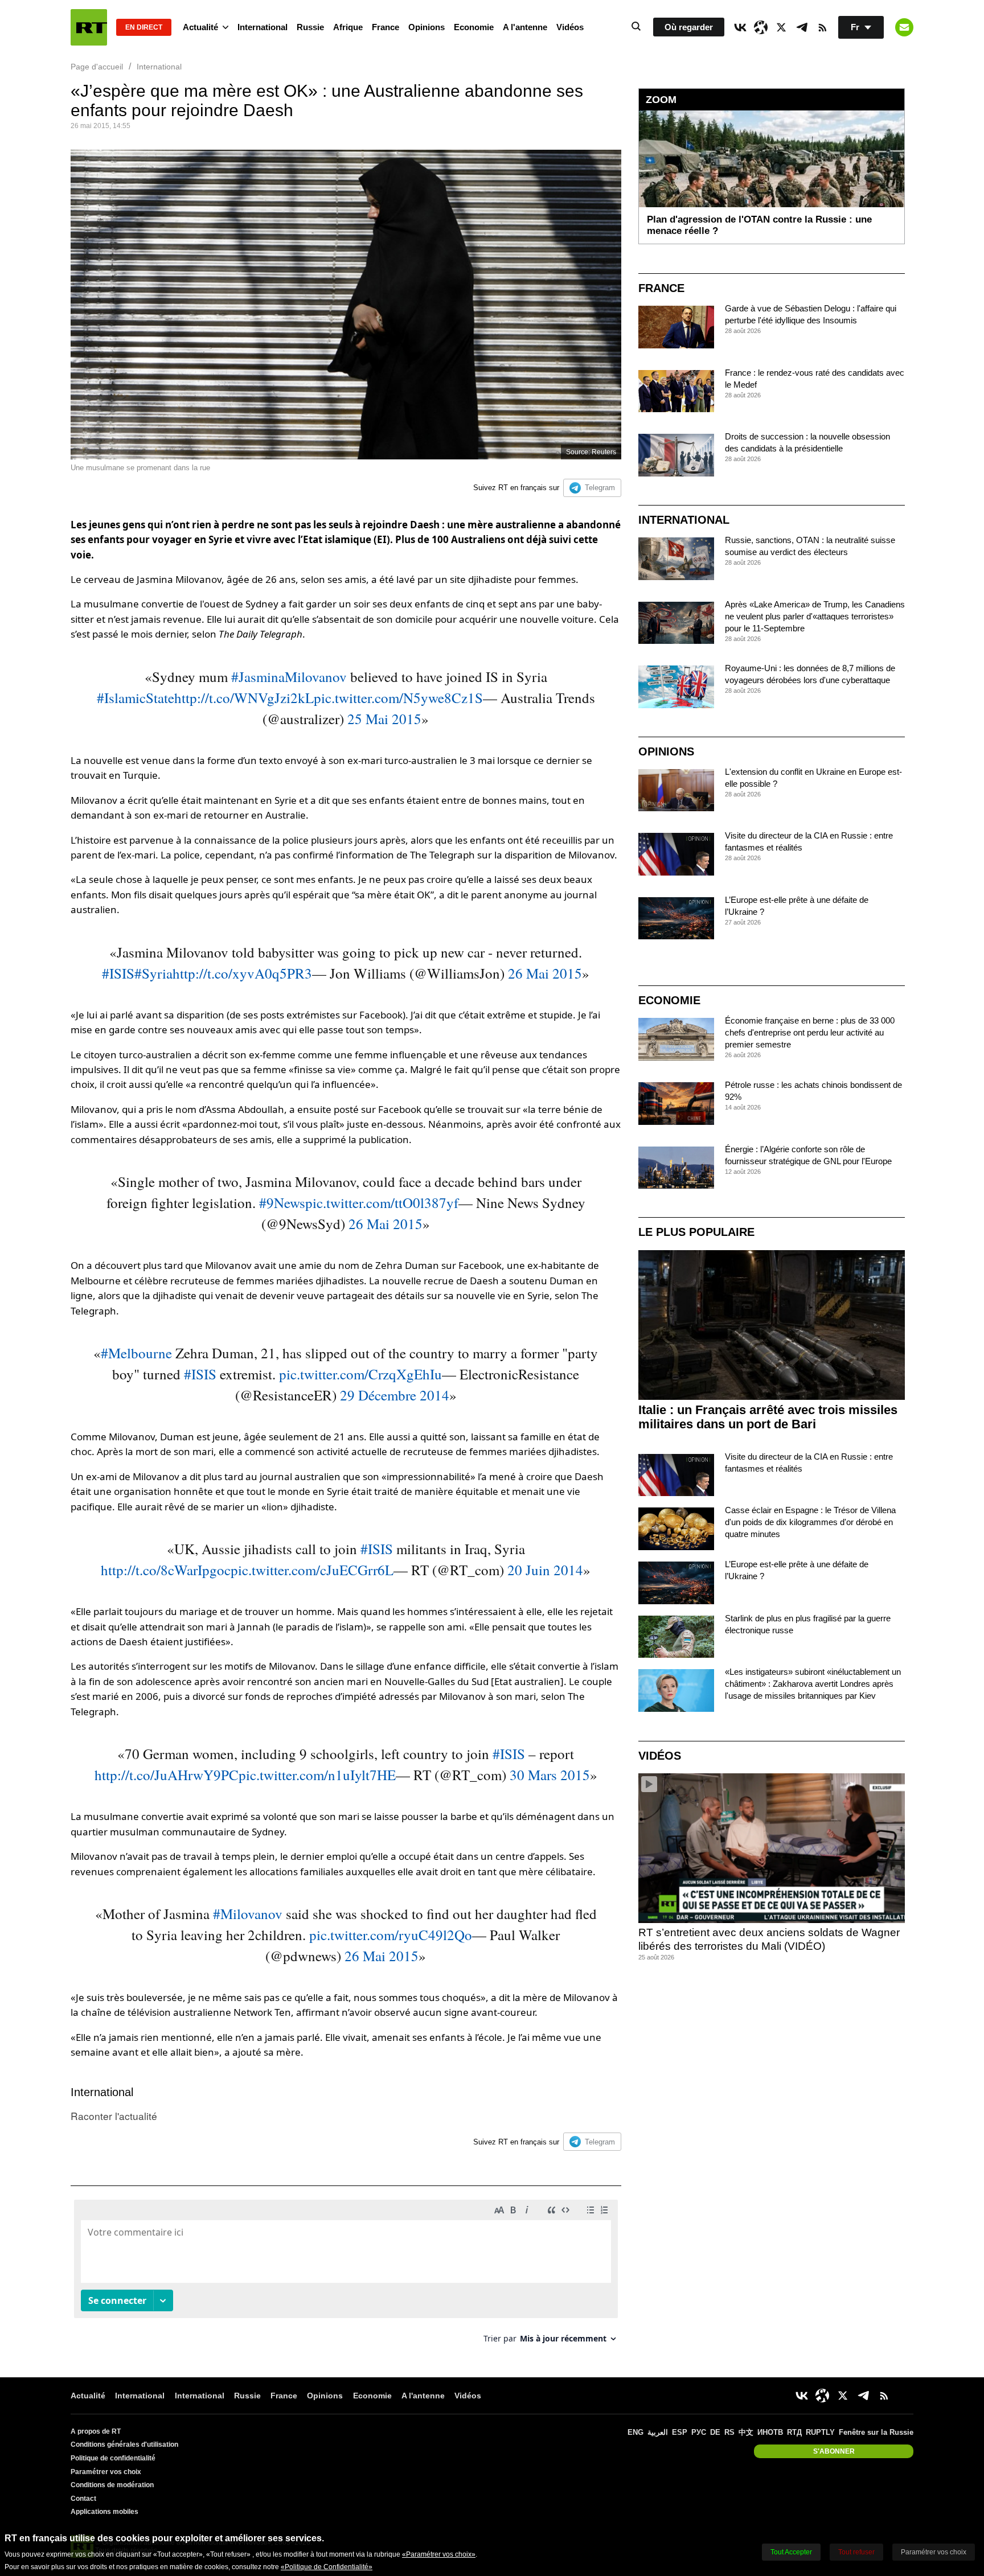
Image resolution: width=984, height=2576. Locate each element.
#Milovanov (248, 1914)
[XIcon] (781, 27)
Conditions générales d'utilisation (124, 2444)
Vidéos (570, 27)
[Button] (904, 27)
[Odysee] (761, 27)
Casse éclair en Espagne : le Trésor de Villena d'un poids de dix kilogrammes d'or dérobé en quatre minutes (810, 1522)
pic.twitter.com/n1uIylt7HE (317, 1775)
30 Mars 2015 (550, 1775)
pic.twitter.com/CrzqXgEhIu (360, 1374)
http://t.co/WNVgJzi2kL (244, 698)
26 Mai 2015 (545, 973)
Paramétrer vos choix (106, 2472)
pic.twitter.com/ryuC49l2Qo (391, 1935)
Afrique (348, 27)
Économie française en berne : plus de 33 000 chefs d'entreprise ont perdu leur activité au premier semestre (810, 1032)
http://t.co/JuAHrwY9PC (167, 1775)
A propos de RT (96, 2431)
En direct (144, 27)
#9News (282, 1203)
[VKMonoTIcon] (740, 27)
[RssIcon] (822, 27)
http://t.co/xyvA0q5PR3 (242, 973)
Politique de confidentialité (113, 2458)
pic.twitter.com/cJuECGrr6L (312, 1570)
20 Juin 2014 (545, 1570)
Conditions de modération (112, 2485)
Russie (310, 27)
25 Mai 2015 (384, 719)
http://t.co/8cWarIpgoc (166, 1570)
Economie (474, 27)
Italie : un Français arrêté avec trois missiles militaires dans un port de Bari (768, 1417)
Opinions (427, 27)
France (386, 27)
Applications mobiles (104, 2512)
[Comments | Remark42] (346, 2276)
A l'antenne (525, 27)
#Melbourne (136, 1353)
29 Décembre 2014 (395, 1395)
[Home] (89, 27)
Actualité (200, 27)
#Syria (153, 973)
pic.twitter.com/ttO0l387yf (382, 1203)
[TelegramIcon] (802, 27)
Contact (83, 2499)
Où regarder (689, 27)
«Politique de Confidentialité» (327, 2567)
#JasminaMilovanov (289, 677)
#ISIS (118, 973)
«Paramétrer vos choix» (439, 2554)
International (263, 27)
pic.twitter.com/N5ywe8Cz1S (398, 698)
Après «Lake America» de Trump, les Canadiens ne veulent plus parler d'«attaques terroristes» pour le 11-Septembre (815, 616)
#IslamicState (136, 698)
